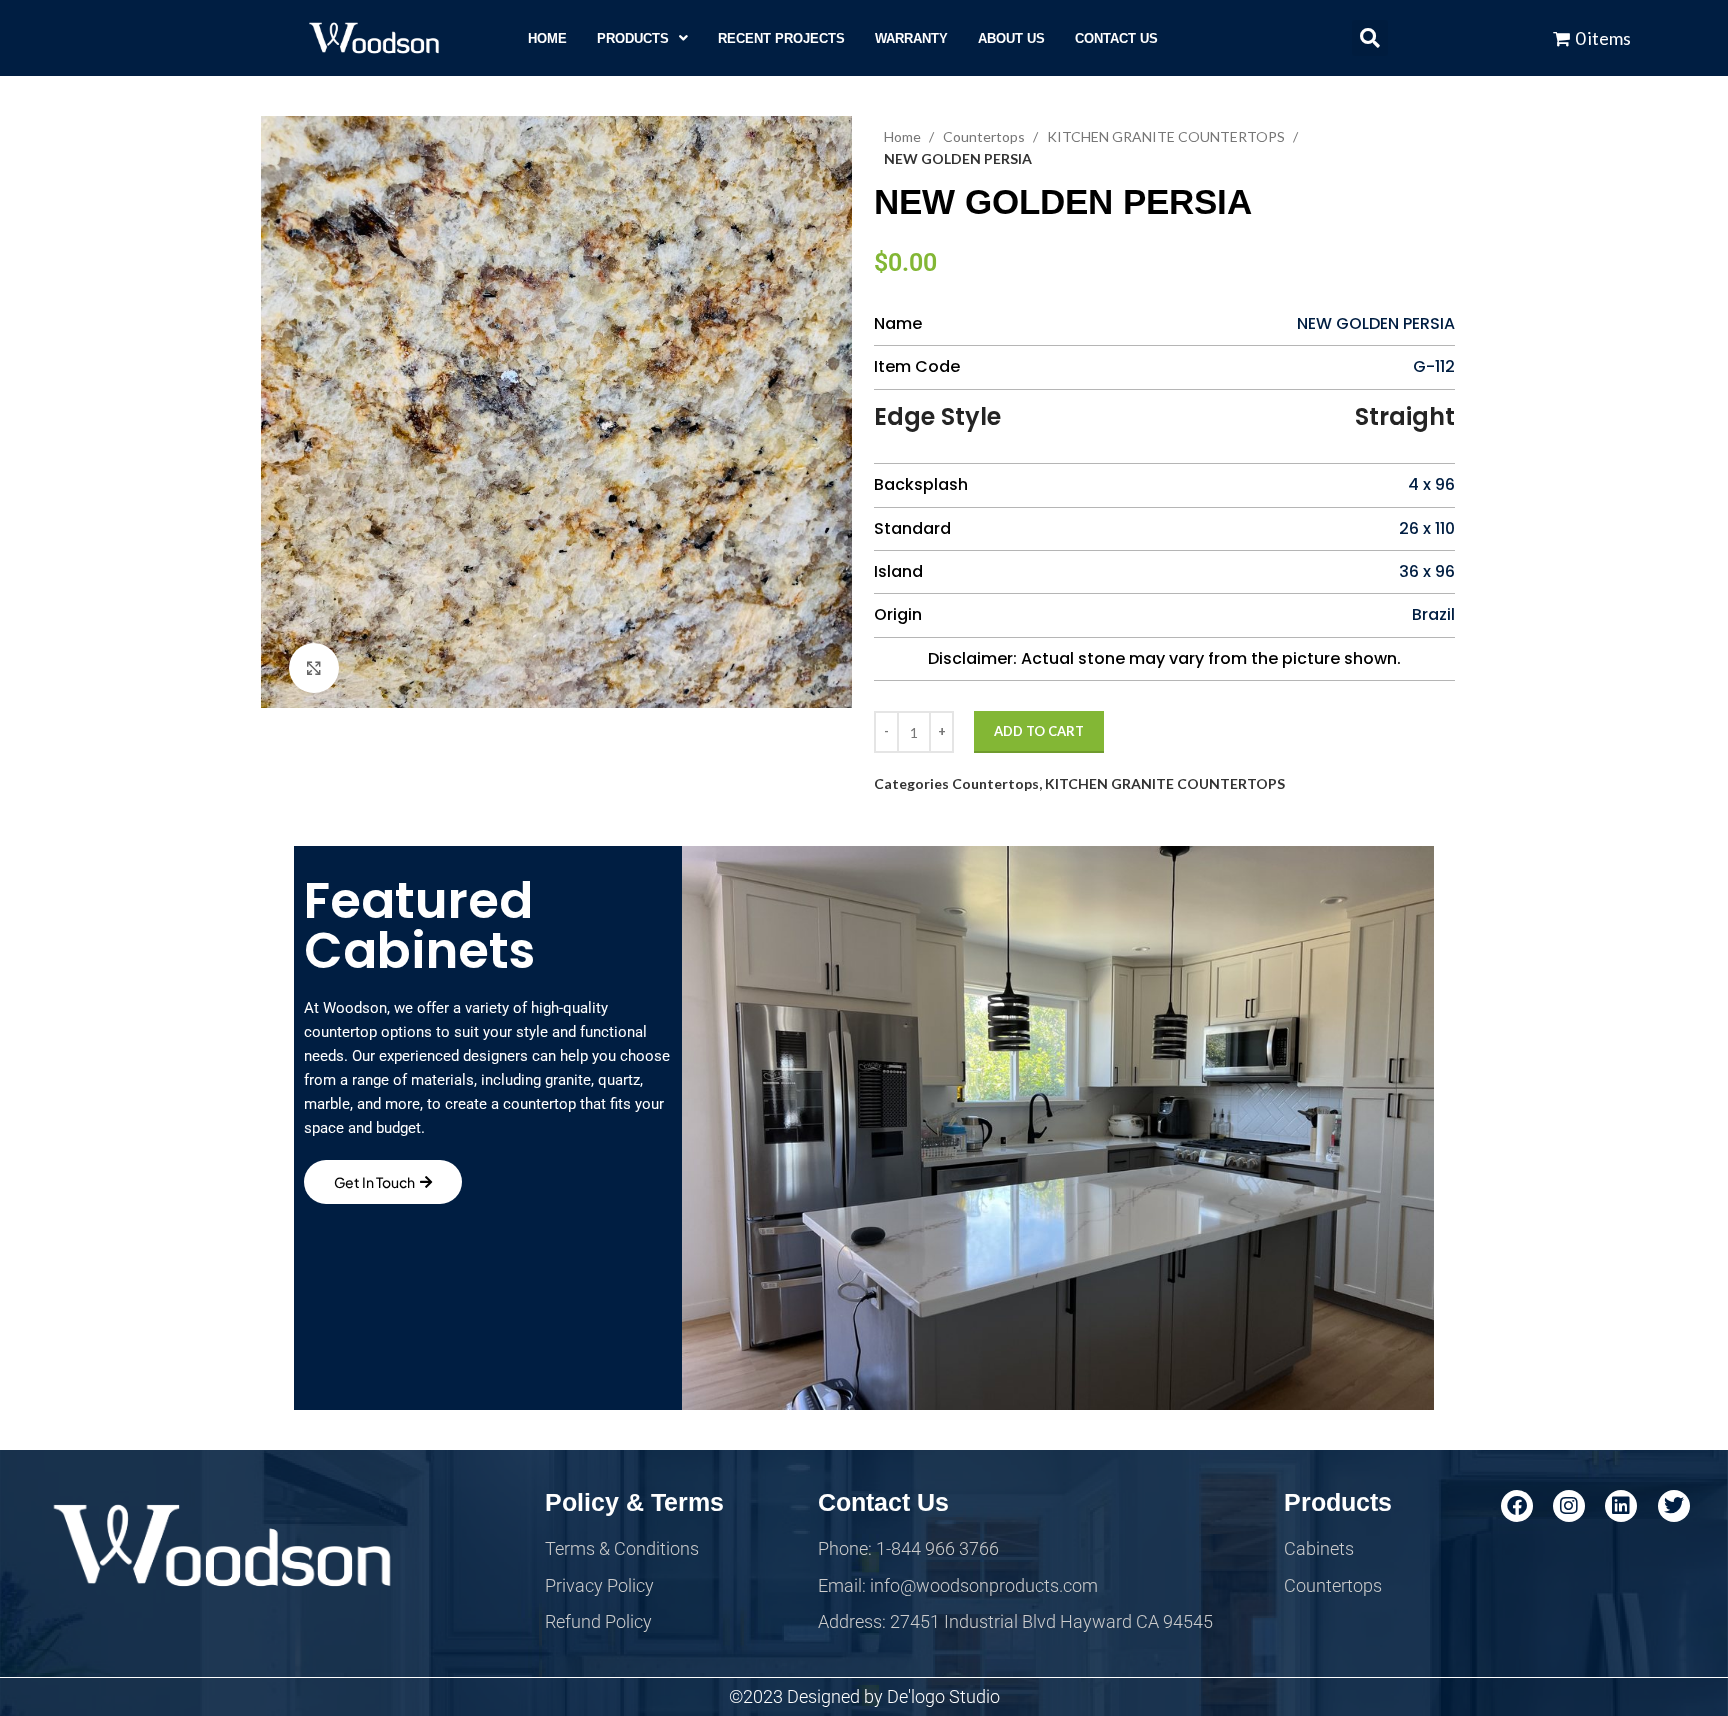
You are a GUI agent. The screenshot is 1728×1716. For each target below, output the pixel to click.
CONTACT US (1116, 38)
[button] (642, 38)
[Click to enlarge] (314, 668)
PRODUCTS (633, 38)
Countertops (985, 136)
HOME (547, 38)
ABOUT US (1011, 38)
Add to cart (1039, 731)
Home (904, 136)
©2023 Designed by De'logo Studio (864, 1696)
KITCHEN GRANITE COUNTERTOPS (1167, 136)
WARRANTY (911, 38)
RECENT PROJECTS (781, 38)
